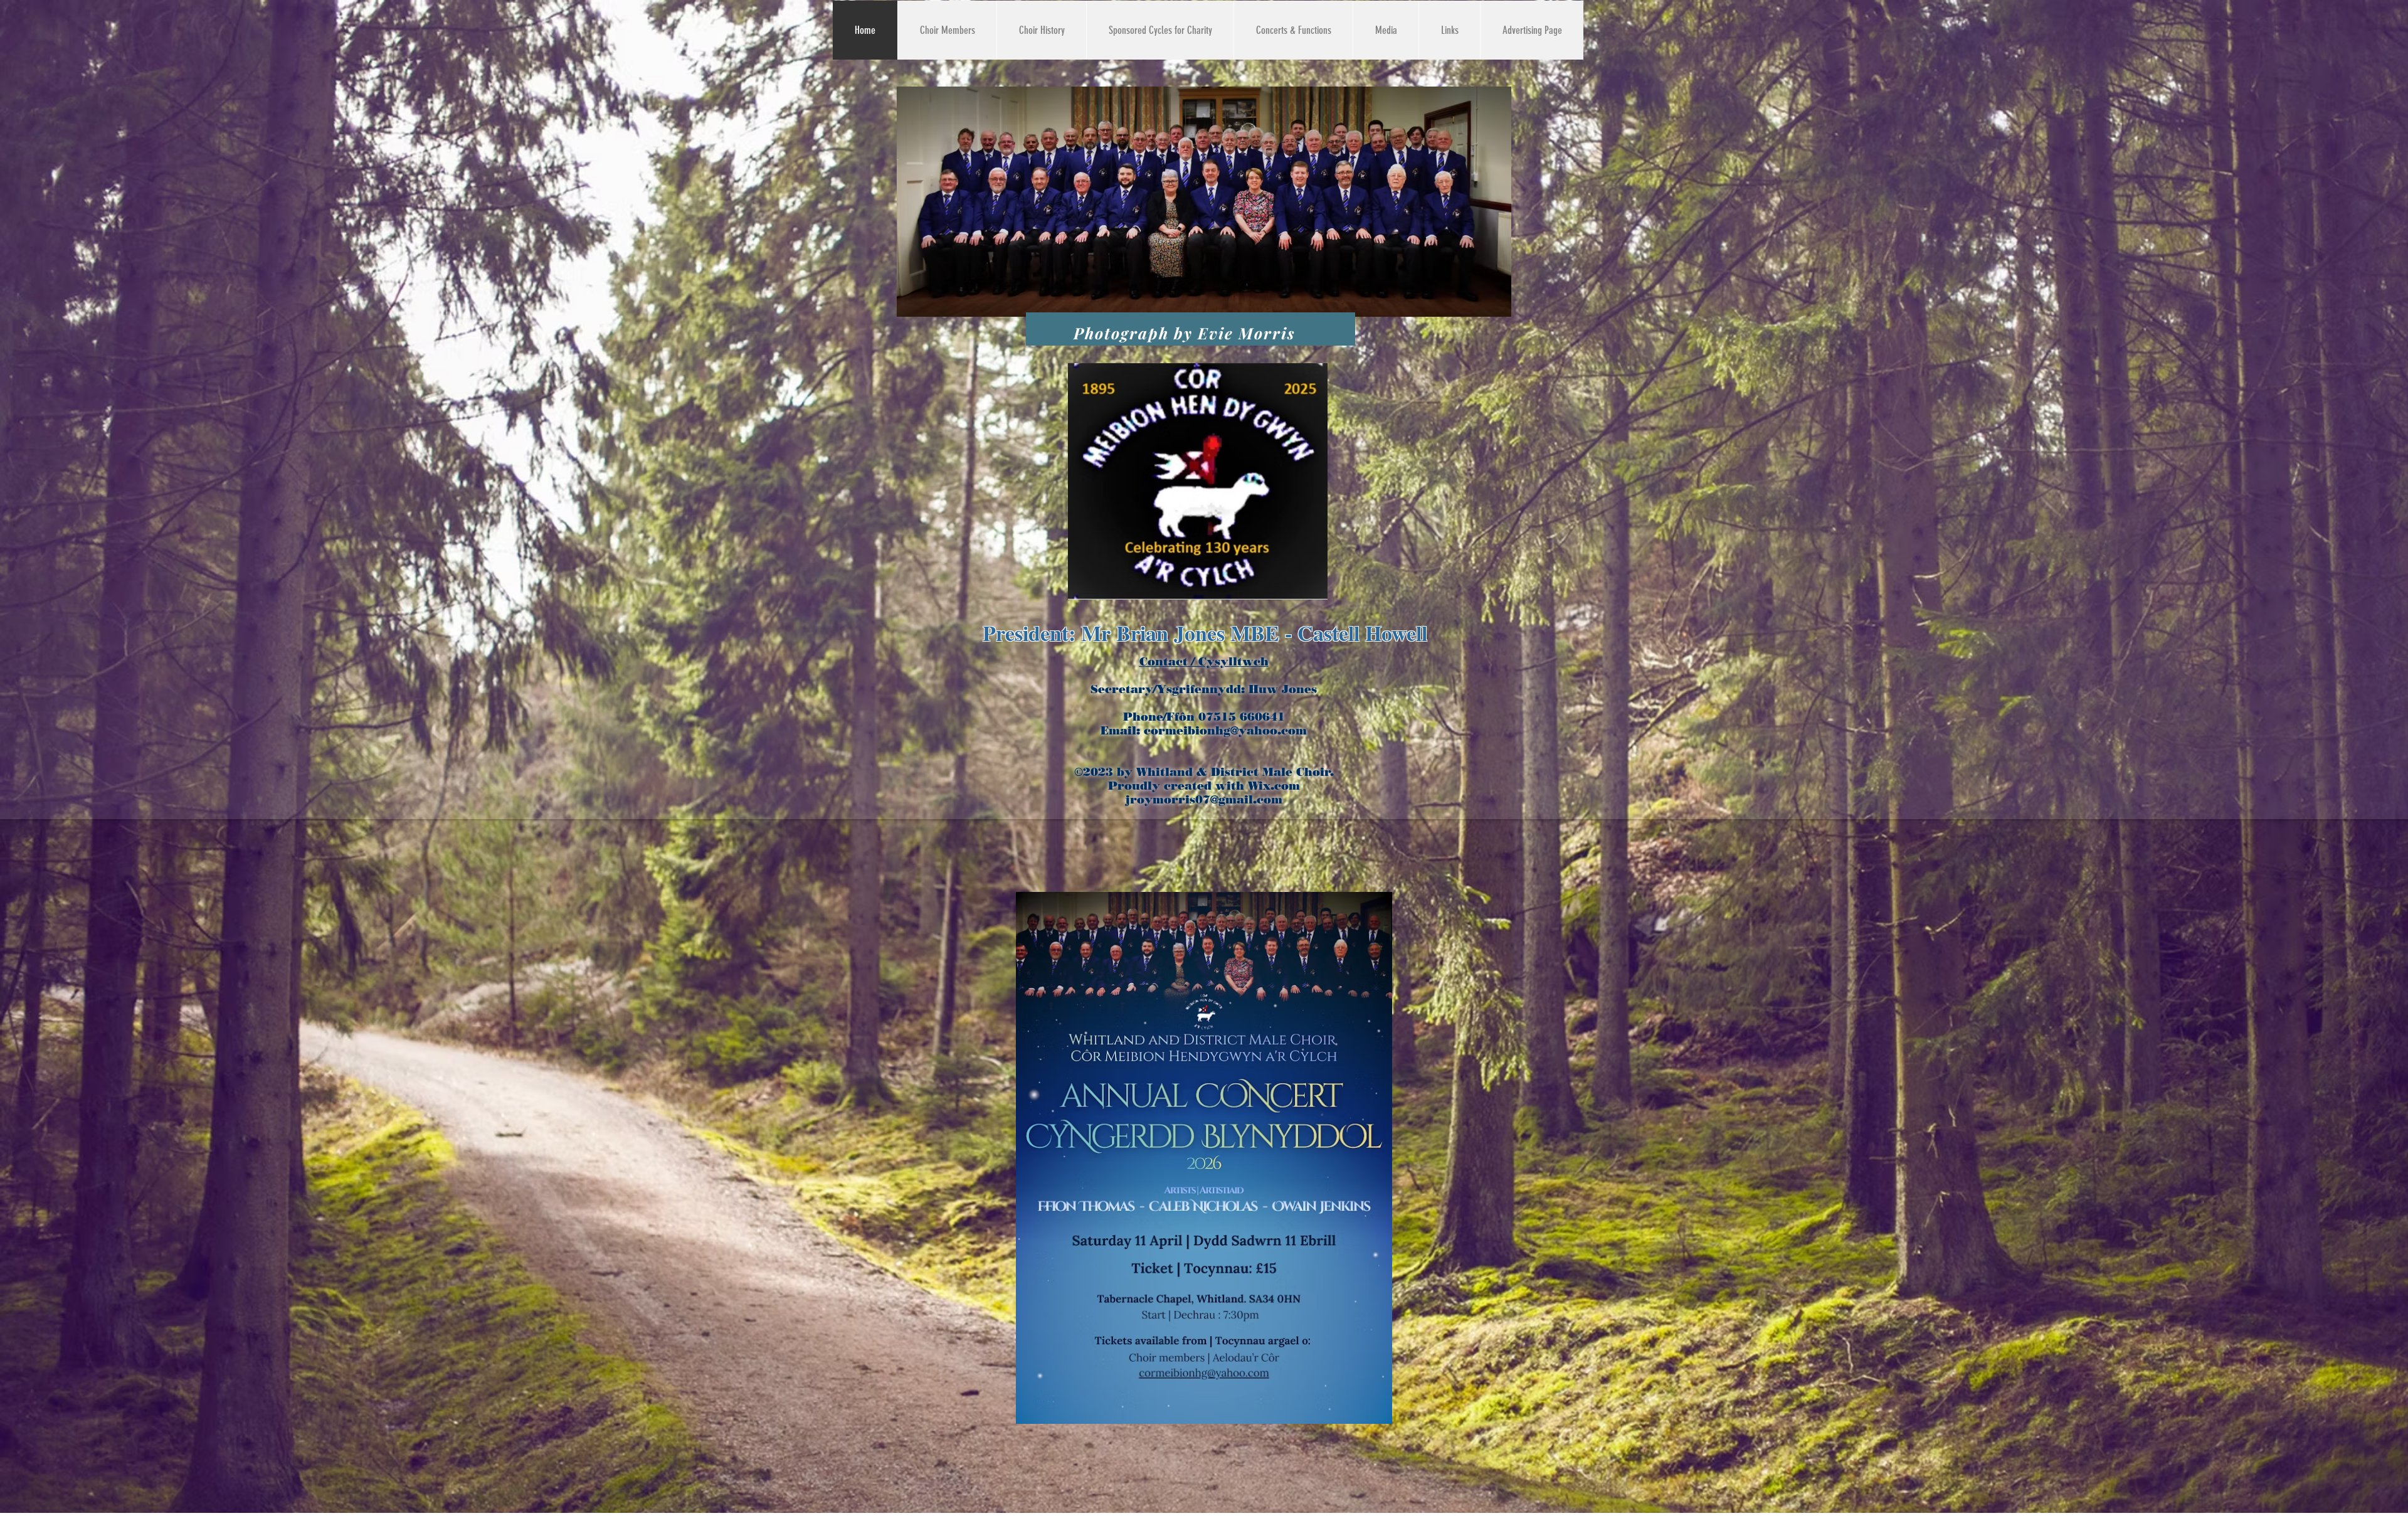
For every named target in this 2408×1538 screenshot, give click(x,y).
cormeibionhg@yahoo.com (1225, 731)
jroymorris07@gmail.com (1204, 800)
